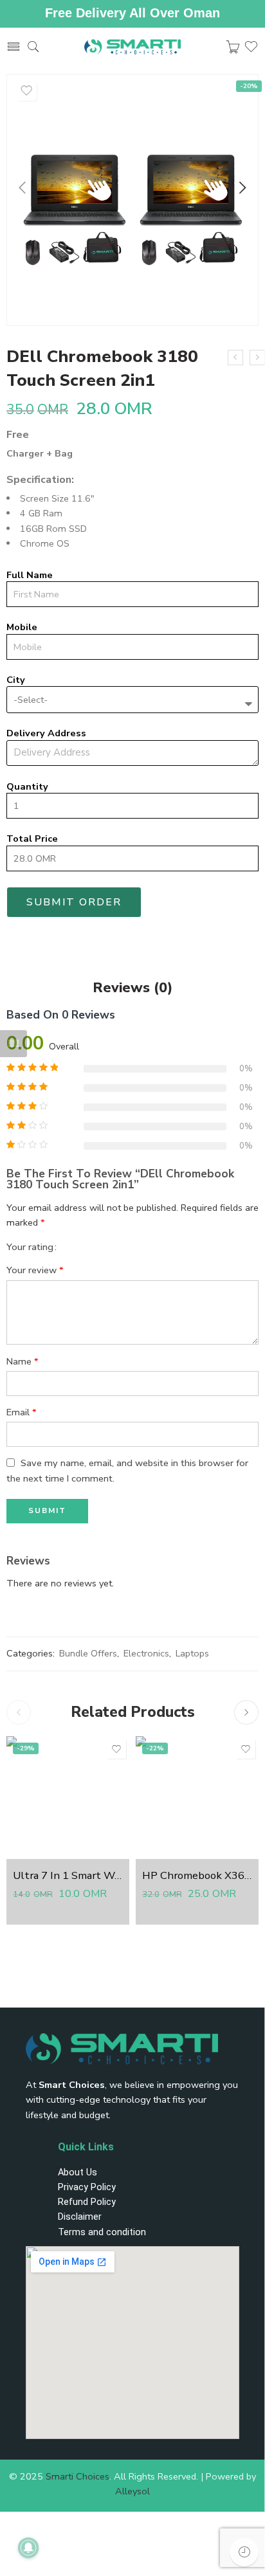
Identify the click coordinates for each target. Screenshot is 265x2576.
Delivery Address (46, 733)
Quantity (27, 787)
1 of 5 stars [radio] (71, 1246)
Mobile (22, 627)
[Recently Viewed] (244, 2552)
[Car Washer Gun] (257, 358)
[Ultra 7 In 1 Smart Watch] (68, 1798)
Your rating (30, 1247)
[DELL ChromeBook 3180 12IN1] (235, 358)
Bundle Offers (88, 1653)
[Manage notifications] (28, 2548)
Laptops (192, 1653)
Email (22, 1412)
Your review (35, 1270)
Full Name (30, 575)
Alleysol (132, 2491)
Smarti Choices (78, 2476)
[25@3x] (132, 200)
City (16, 680)
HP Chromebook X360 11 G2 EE (197, 1875)
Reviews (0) (132, 988)
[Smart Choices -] (133, 47)
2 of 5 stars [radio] (77, 1246)
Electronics (146, 1653)
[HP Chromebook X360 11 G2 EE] (197, 1798)
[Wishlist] (26, 91)
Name (23, 1361)
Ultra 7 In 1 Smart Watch (68, 1875)
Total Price (32, 839)
